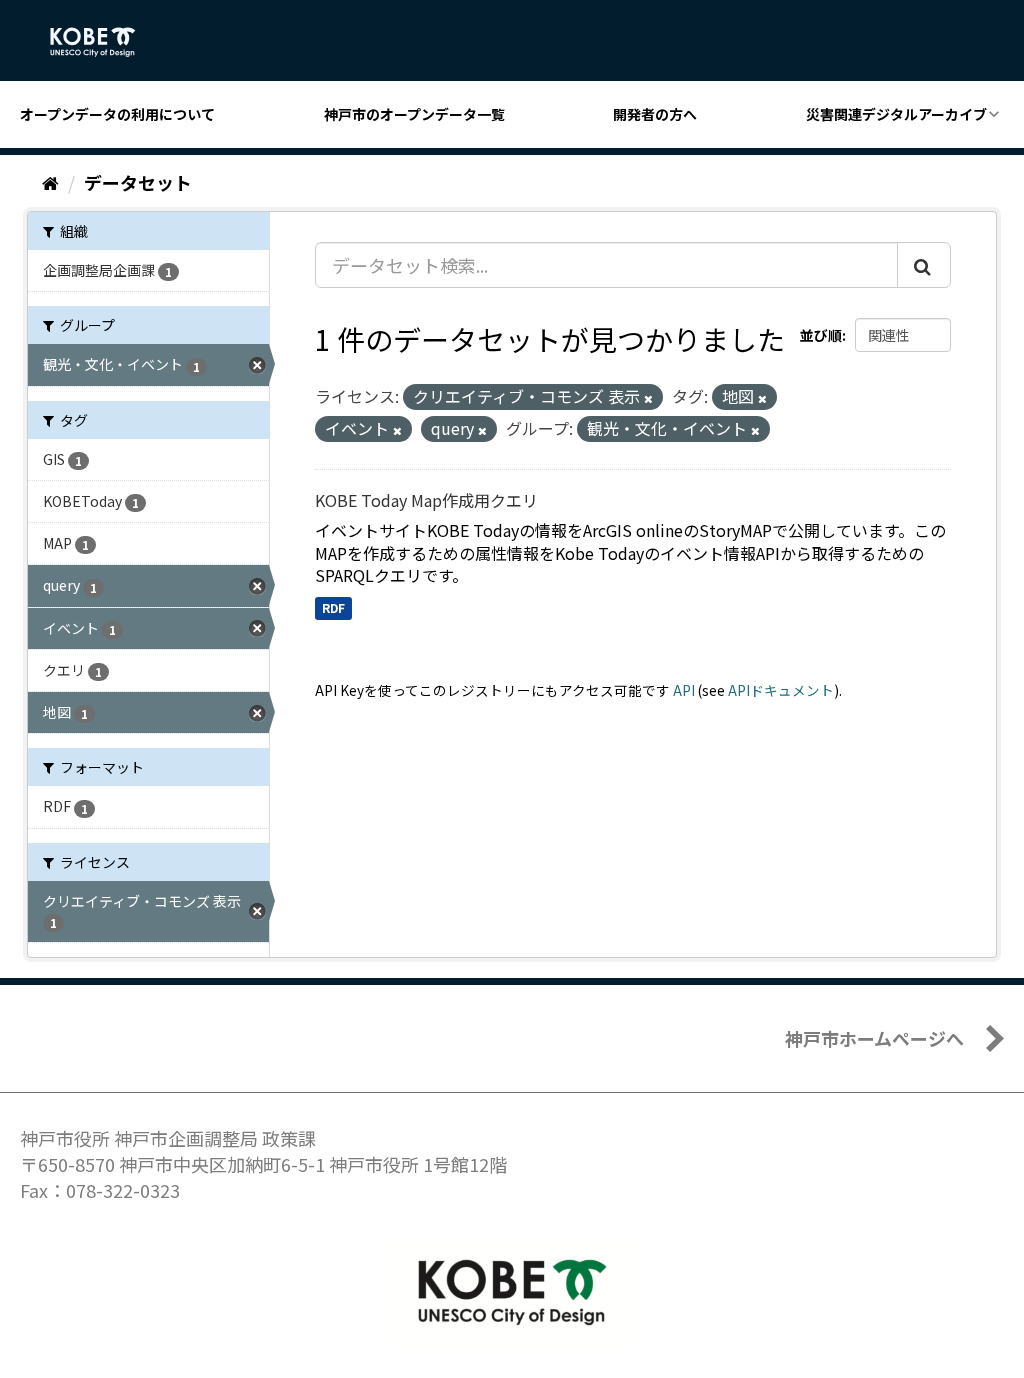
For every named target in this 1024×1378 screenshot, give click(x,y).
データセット (138, 182)
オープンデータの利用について (117, 114)
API (684, 690)
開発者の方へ (655, 114)
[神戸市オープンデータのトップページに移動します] (103, 42)
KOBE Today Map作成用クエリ (426, 500)
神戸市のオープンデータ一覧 (414, 114)
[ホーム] (50, 182)
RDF (333, 607)
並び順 (821, 335)
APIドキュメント (781, 690)
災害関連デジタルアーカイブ (896, 114)
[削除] (648, 398)
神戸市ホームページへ (874, 1038)
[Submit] (924, 265)
